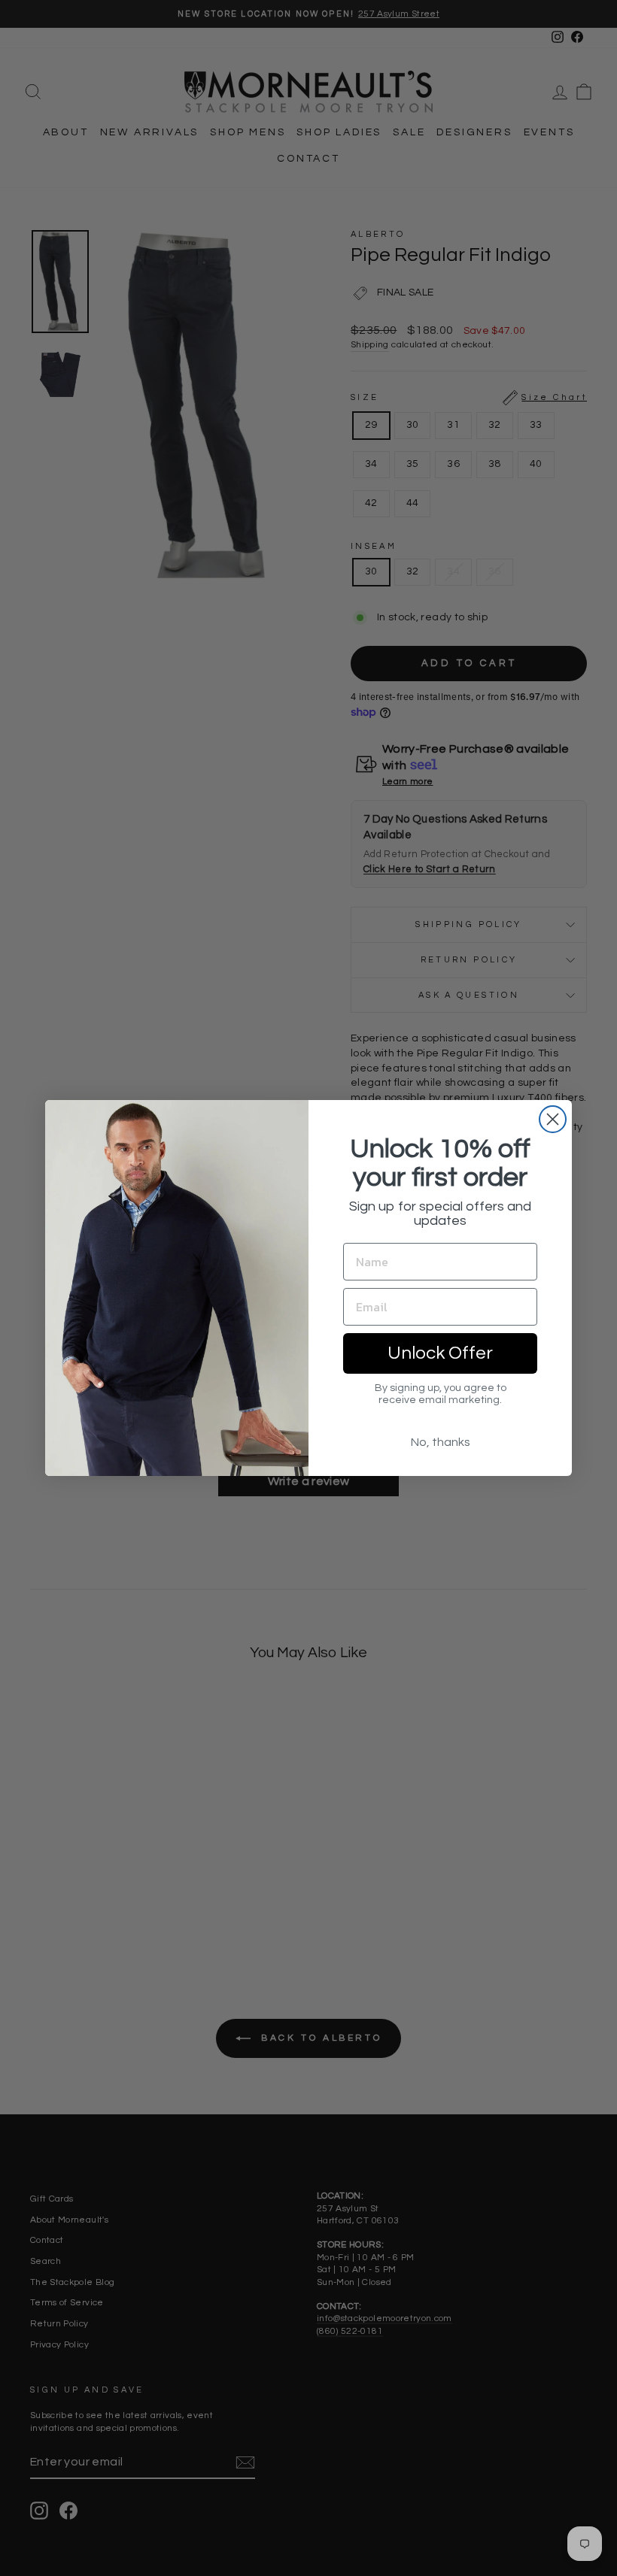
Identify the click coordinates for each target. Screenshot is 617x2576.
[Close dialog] (553, 1119)
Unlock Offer (440, 1353)
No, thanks (441, 1442)
